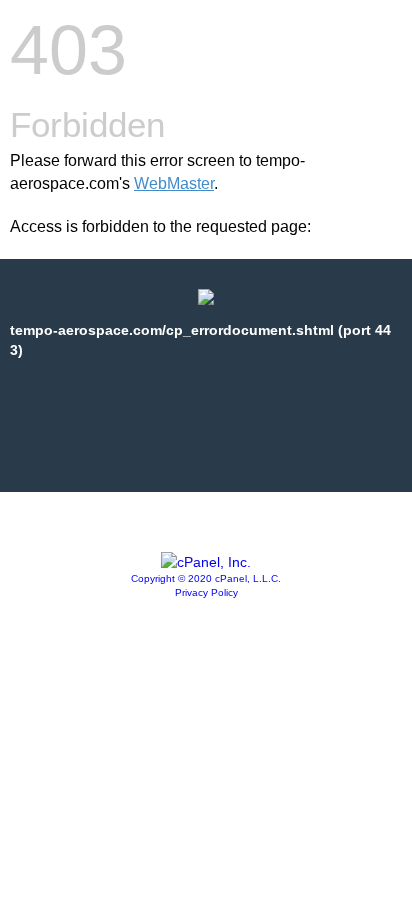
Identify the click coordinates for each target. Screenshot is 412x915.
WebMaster (174, 183)
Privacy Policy (206, 592)
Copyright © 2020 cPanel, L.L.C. (206, 578)
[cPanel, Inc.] (206, 562)
